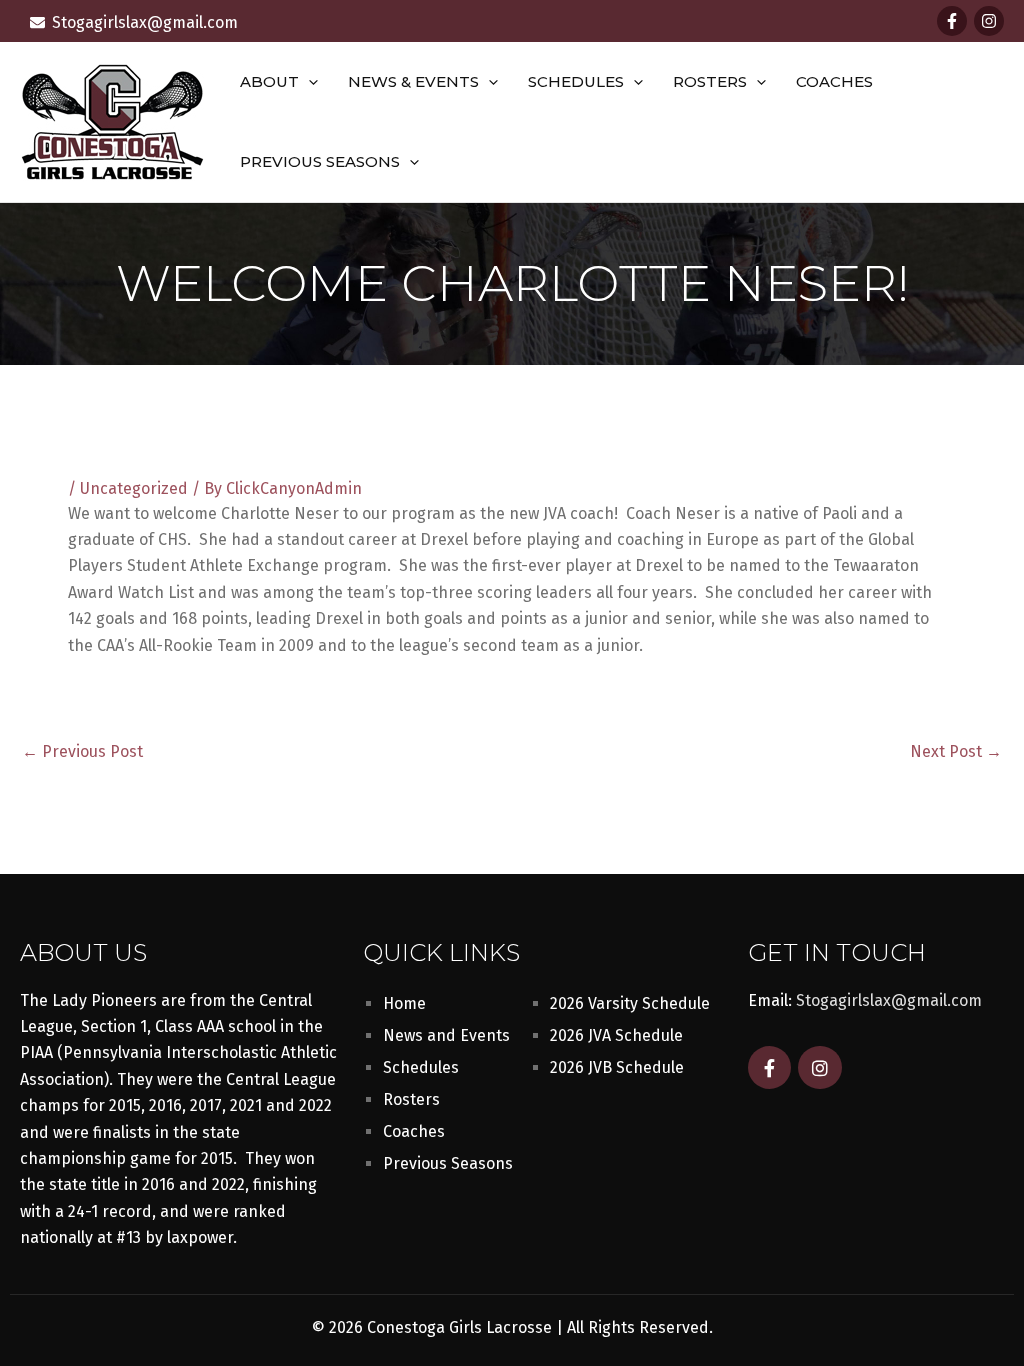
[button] (308, 82)
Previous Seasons (320, 161)
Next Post (956, 752)
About (269, 81)
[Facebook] (952, 21)
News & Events (413, 81)
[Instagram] (989, 21)
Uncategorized (134, 488)
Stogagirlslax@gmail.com (889, 1000)
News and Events (446, 1035)
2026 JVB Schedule (617, 1067)
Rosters (710, 81)
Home (404, 1003)
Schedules (576, 81)
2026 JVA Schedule (616, 1035)
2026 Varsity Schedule (630, 1003)
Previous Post (82, 752)
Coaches (834, 81)
